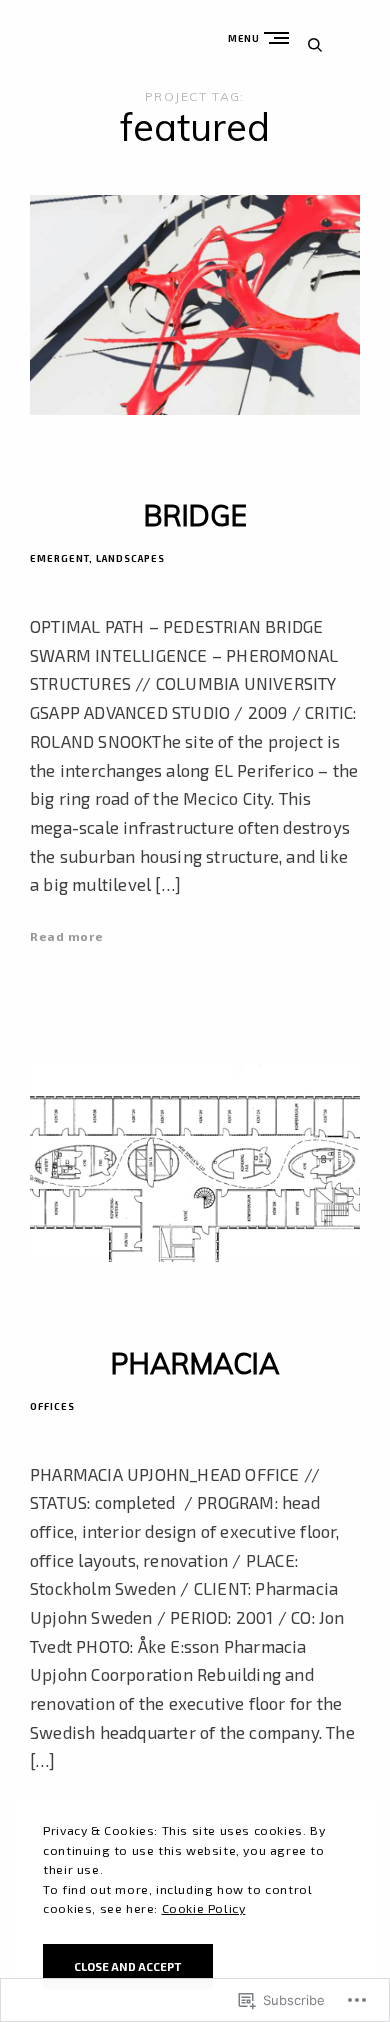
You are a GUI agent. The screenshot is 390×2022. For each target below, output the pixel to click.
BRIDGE (195, 515)
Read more (67, 936)
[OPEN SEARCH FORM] (315, 44)
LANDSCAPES (130, 558)
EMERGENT (59, 558)
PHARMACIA (195, 1363)
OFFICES (52, 1406)
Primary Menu (281, 37)
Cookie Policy (204, 1908)
